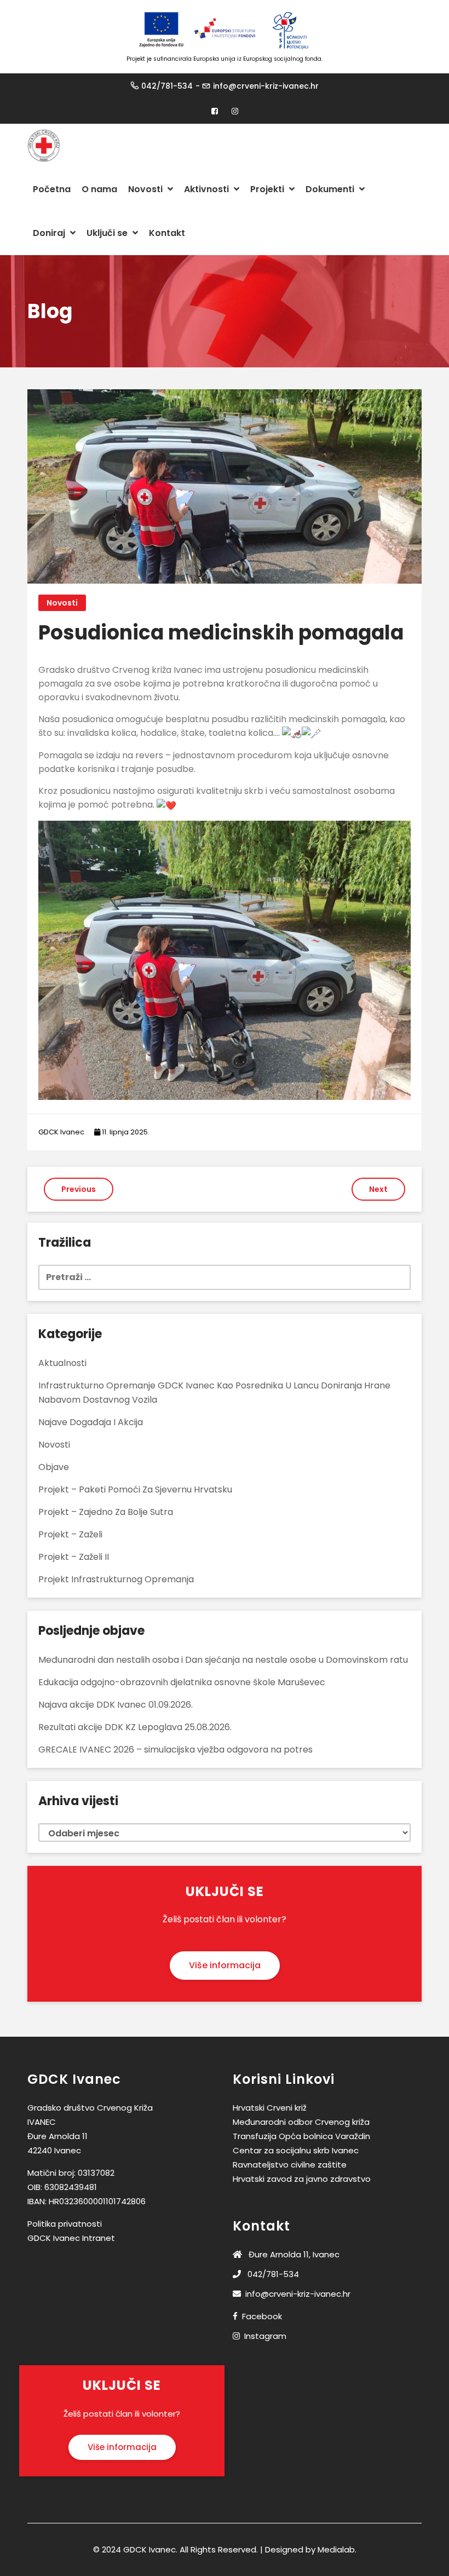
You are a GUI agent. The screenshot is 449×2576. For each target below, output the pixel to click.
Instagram (265, 2336)
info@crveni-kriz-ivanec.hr (266, 86)
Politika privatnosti (65, 2224)
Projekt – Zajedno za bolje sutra (106, 1512)
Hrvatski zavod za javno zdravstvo (302, 2179)
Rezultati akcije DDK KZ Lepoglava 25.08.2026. (135, 1727)
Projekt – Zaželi (70, 1534)
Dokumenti (331, 189)
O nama (99, 189)
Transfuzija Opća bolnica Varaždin (301, 2136)
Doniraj (50, 233)
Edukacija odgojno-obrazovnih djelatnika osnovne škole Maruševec (182, 1682)
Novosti (146, 189)
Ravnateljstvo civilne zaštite (290, 2165)
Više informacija (225, 1965)
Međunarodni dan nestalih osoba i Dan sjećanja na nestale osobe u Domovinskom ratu (223, 1660)
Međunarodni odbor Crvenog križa (301, 2122)
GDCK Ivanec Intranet (71, 2238)
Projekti (268, 189)
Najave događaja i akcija (91, 1422)
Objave (54, 1467)
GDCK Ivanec (61, 1132)
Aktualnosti (62, 1363)
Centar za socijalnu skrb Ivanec (296, 2150)
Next (378, 1189)
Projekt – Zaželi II (74, 1557)
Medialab (336, 2549)
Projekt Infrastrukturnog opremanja (116, 1579)
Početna (52, 189)
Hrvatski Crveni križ (270, 2108)
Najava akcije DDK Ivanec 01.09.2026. (116, 1705)
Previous (79, 1189)
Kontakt (167, 233)
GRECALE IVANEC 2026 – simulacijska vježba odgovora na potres (175, 1750)
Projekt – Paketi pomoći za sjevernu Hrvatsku (135, 1489)
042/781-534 (167, 86)
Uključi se (108, 233)
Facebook (262, 2316)
